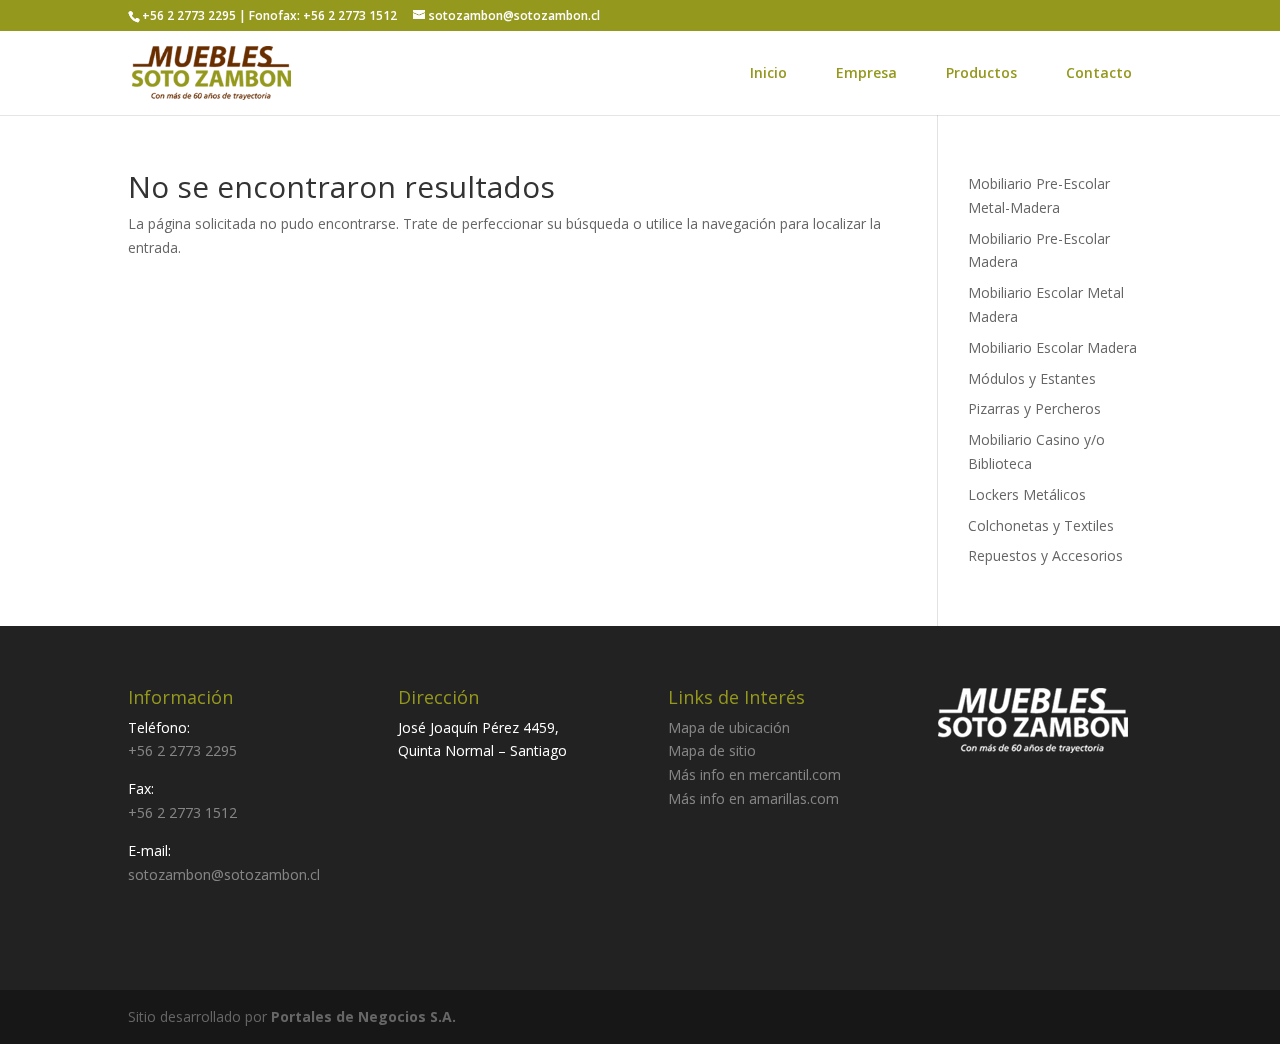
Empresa (866, 72)
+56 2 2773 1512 (182, 812)
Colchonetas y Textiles (1041, 525)
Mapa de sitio (712, 750)
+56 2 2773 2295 (182, 750)
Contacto (1099, 72)
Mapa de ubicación (729, 727)
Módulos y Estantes (1032, 378)
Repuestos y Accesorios (1045, 555)
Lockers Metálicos (1027, 494)
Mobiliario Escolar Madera (1052, 347)
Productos (981, 72)
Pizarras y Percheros (1034, 408)
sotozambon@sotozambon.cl (224, 874)
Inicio (768, 72)
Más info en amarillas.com (753, 798)
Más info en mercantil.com (754, 774)
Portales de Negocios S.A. (363, 1016)
